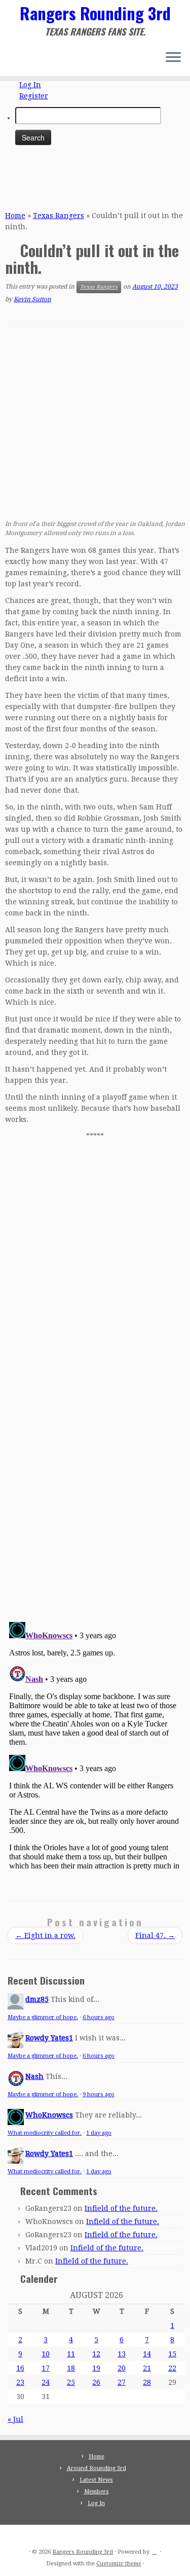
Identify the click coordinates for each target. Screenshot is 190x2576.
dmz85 (37, 1999)
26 (96, 2382)
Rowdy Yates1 (49, 2038)
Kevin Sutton (32, 299)
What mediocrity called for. (45, 2133)
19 (96, 2368)
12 (96, 2354)
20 (122, 2368)
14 (147, 2354)
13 (122, 2354)
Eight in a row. (45, 1935)
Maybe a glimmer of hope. (43, 2017)
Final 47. (155, 1935)
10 (46, 2354)
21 (147, 2368)
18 (71, 2368)
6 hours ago (99, 2017)
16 (20, 2368)
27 (122, 2382)
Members (97, 2492)
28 (147, 2382)
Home (15, 216)
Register (34, 96)
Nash (34, 2076)
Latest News (96, 2480)
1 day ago (99, 2133)
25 (71, 2382)
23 (20, 2382)
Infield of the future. (121, 2208)
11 (71, 2354)
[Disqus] (95, 1471)
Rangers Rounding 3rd (95, 13)
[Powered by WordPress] (155, 2550)
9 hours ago (99, 2094)
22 (172, 2368)
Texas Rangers (59, 216)
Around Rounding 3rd (97, 2468)
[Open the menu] (173, 58)
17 (46, 2368)
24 (46, 2382)
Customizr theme (119, 2564)
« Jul (15, 2419)
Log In (30, 85)
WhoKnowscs (49, 2115)
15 (172, 2354)
